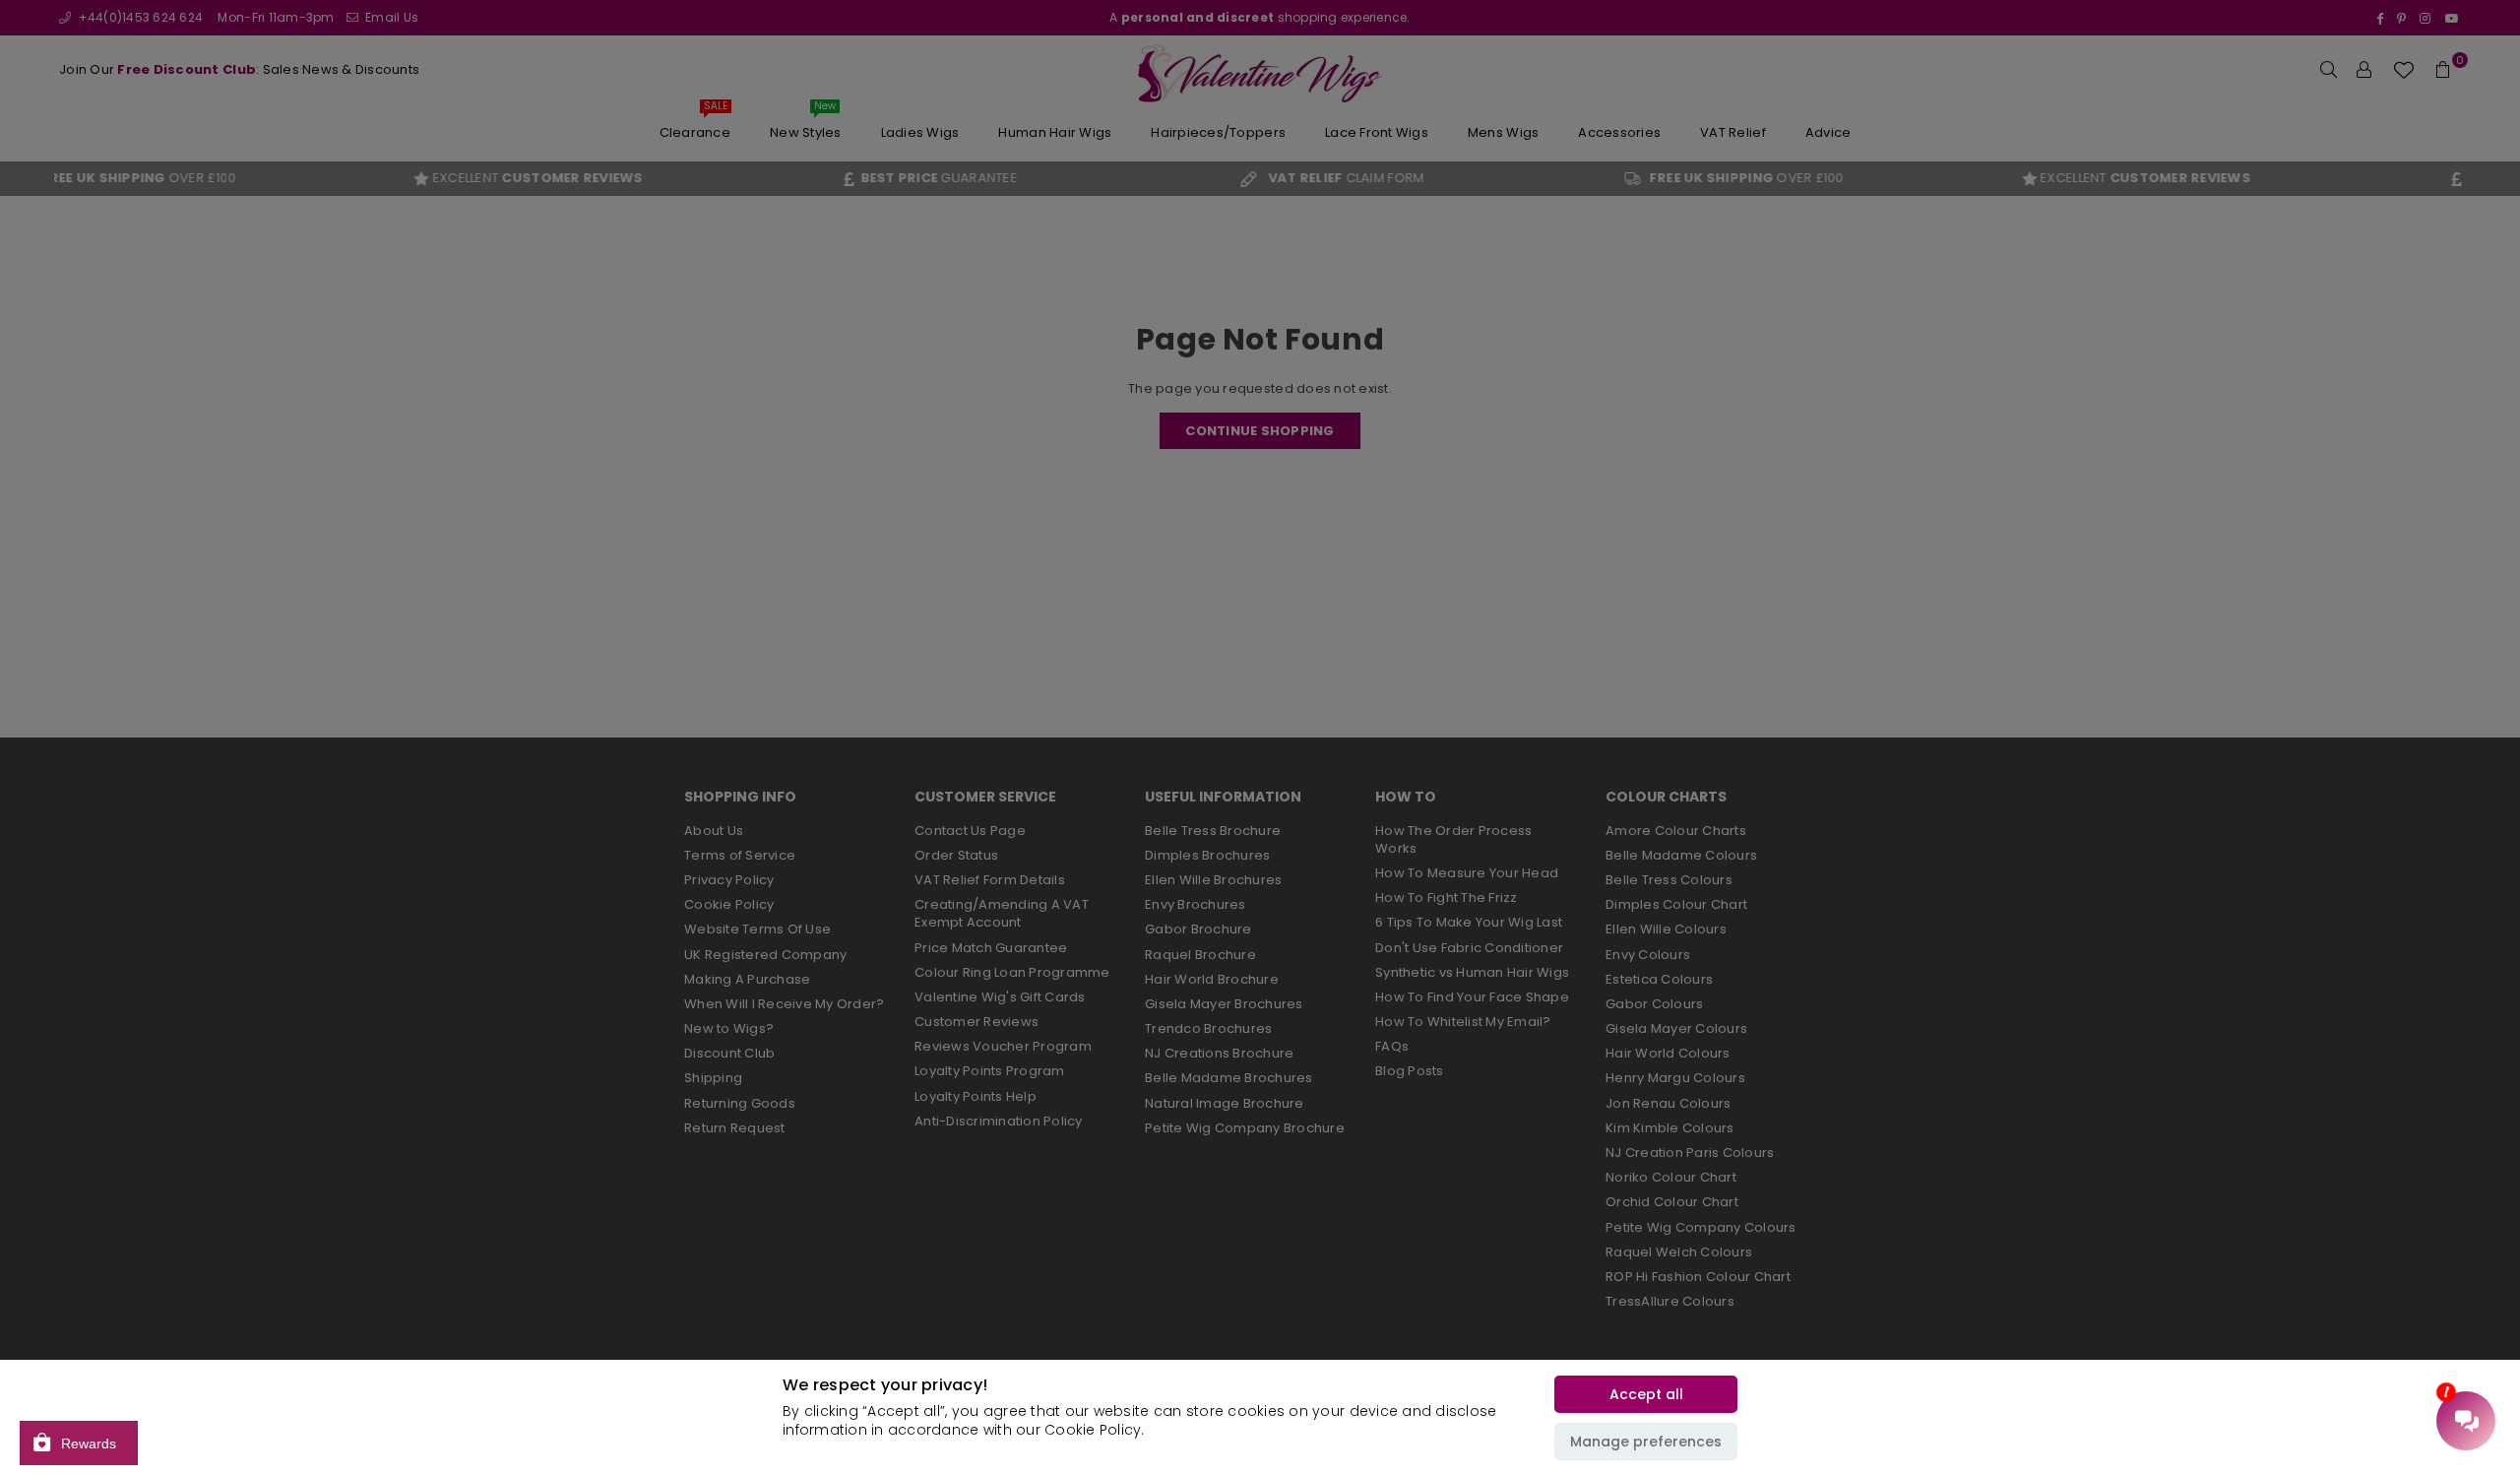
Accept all (1646, 1394)
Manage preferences (1646, 1442)
